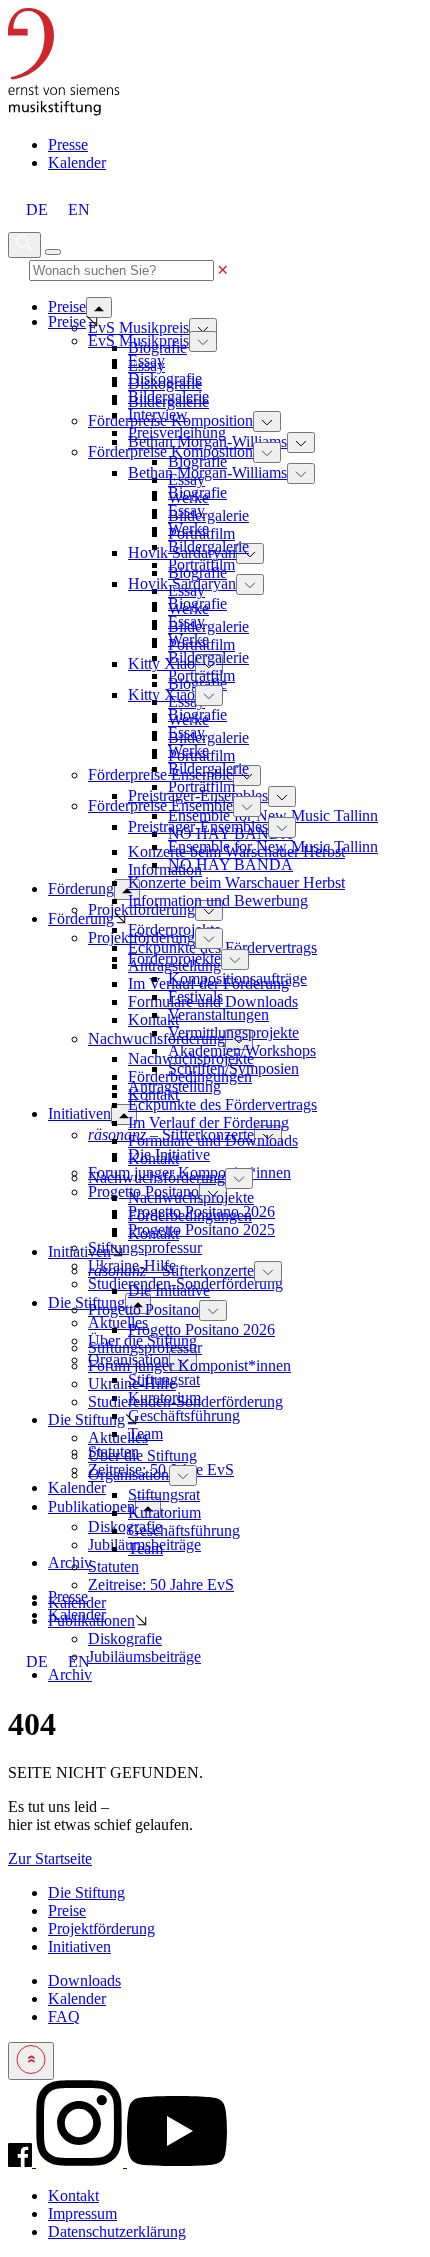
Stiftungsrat (164, 1494)
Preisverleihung (177, 432)
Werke (188, 528)
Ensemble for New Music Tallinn (273, 815)
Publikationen (91, 1620)
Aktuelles (118, 1322)
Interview (158, 414)
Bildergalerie (208, 515)
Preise (67, 321)
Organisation (128, 1474)
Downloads (84, 1980)
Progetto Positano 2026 (201, 1329)
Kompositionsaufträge (237, 978)
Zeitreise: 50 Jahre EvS (161, 1584)
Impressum (82, 2213)
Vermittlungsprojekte (233, 1032)
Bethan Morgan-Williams (207, 472)
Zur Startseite (50, 1858)
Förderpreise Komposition (170, 451)
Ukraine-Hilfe (132, 1383)
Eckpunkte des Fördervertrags (222, 1104)
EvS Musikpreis (138, 327)
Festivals (195, 996)
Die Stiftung (86, 1419)
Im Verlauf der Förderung (208, 1122)
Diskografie (125, 1526)
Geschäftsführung (184, 1415)
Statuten (113, 1566)
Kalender (77, 162)
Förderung (81, 918)
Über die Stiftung (142, 1455)
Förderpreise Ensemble (160, 774)
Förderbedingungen (190, 1215)
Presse (68, 144)
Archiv (70, 1674)
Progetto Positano (143, 1309)
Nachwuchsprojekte (191, 1197)
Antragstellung (174, 1086)
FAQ (64, 2016)
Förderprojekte (174, 958)
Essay (146, 360)
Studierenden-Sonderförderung (185, 1401)
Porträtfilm (201, 564)
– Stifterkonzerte (171, 1270)
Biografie (197, 461)
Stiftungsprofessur (145, 1247)
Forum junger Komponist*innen (189, 1365)
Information (165, 869)
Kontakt (153, 1158)
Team (145, 1548)
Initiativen (79, 1251)
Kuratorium (164, 1512)
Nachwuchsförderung (156, 1177)
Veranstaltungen (218, 1014)
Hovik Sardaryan (182, 583)
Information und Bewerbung (218, 900)
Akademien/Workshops (242, 1050)
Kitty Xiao (161, 663)
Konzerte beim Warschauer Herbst (236, 882)
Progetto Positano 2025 (201, 1229)
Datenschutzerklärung (117, 2231)
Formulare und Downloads (213, 1140)
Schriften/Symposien (233, 1068)
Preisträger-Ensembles (198, 826)
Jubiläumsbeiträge (144, 1656)
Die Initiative (169, 1290)
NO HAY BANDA (230, 864)
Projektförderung (141, 937)
